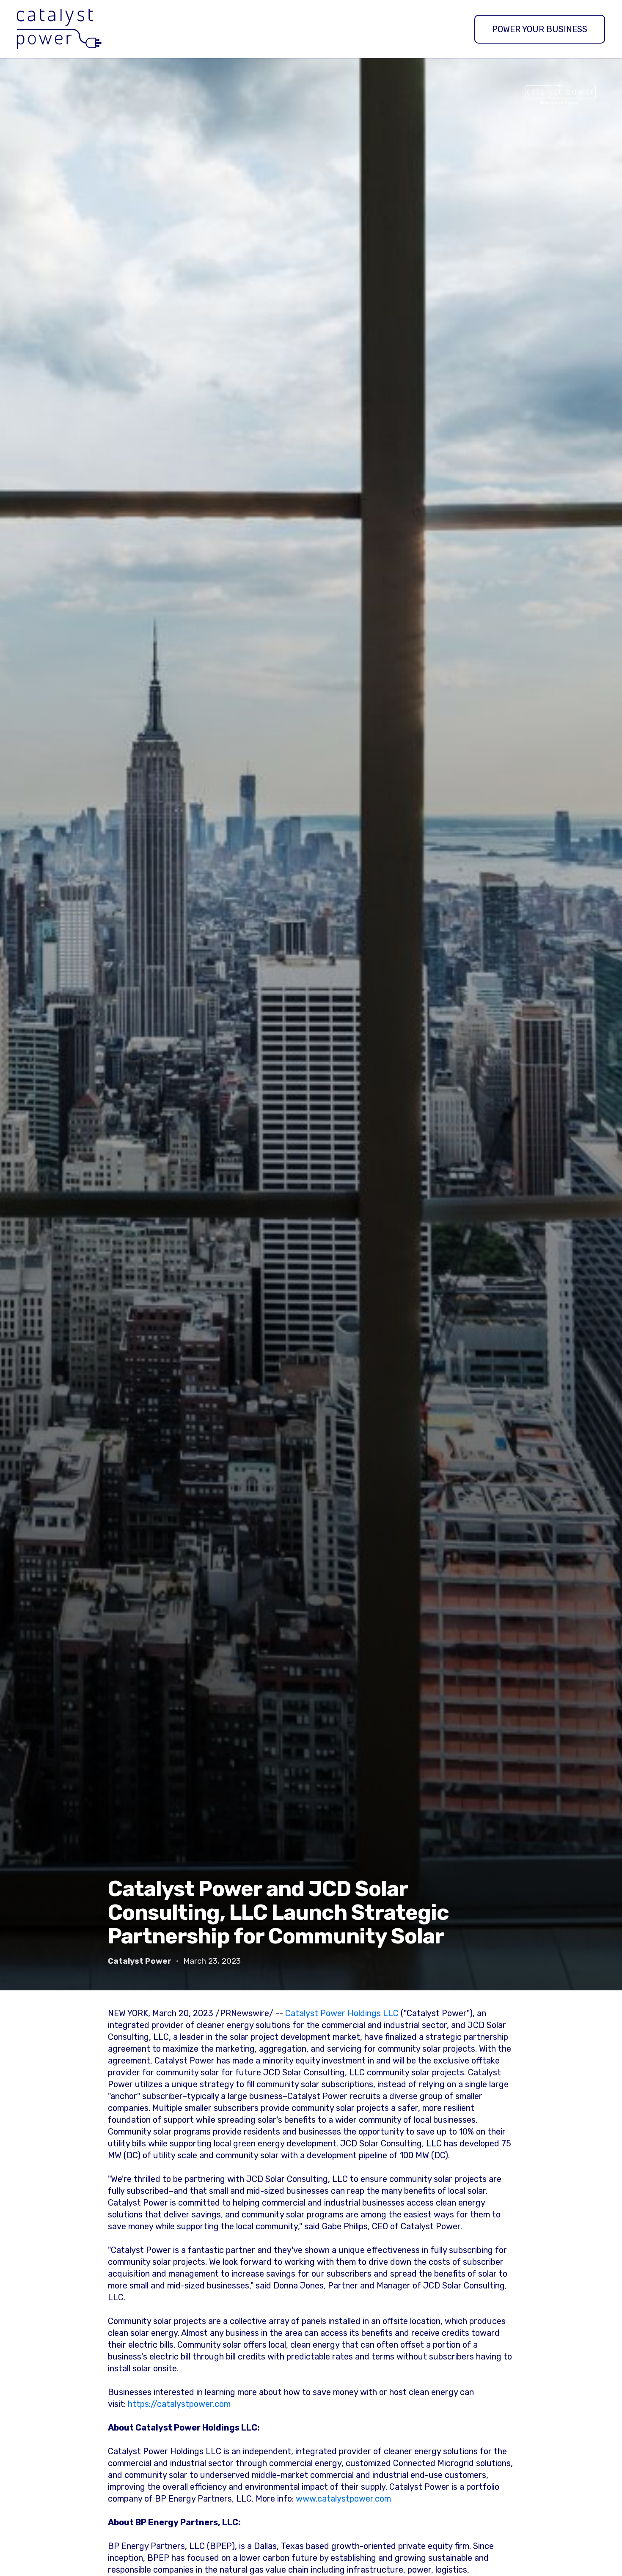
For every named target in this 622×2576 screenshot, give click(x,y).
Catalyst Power (140, 1961)
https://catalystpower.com (179, 2404)
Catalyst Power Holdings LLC (342, 2013)
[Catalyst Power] (59, 29)
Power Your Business (540, 29)
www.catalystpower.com (343, 2499)
